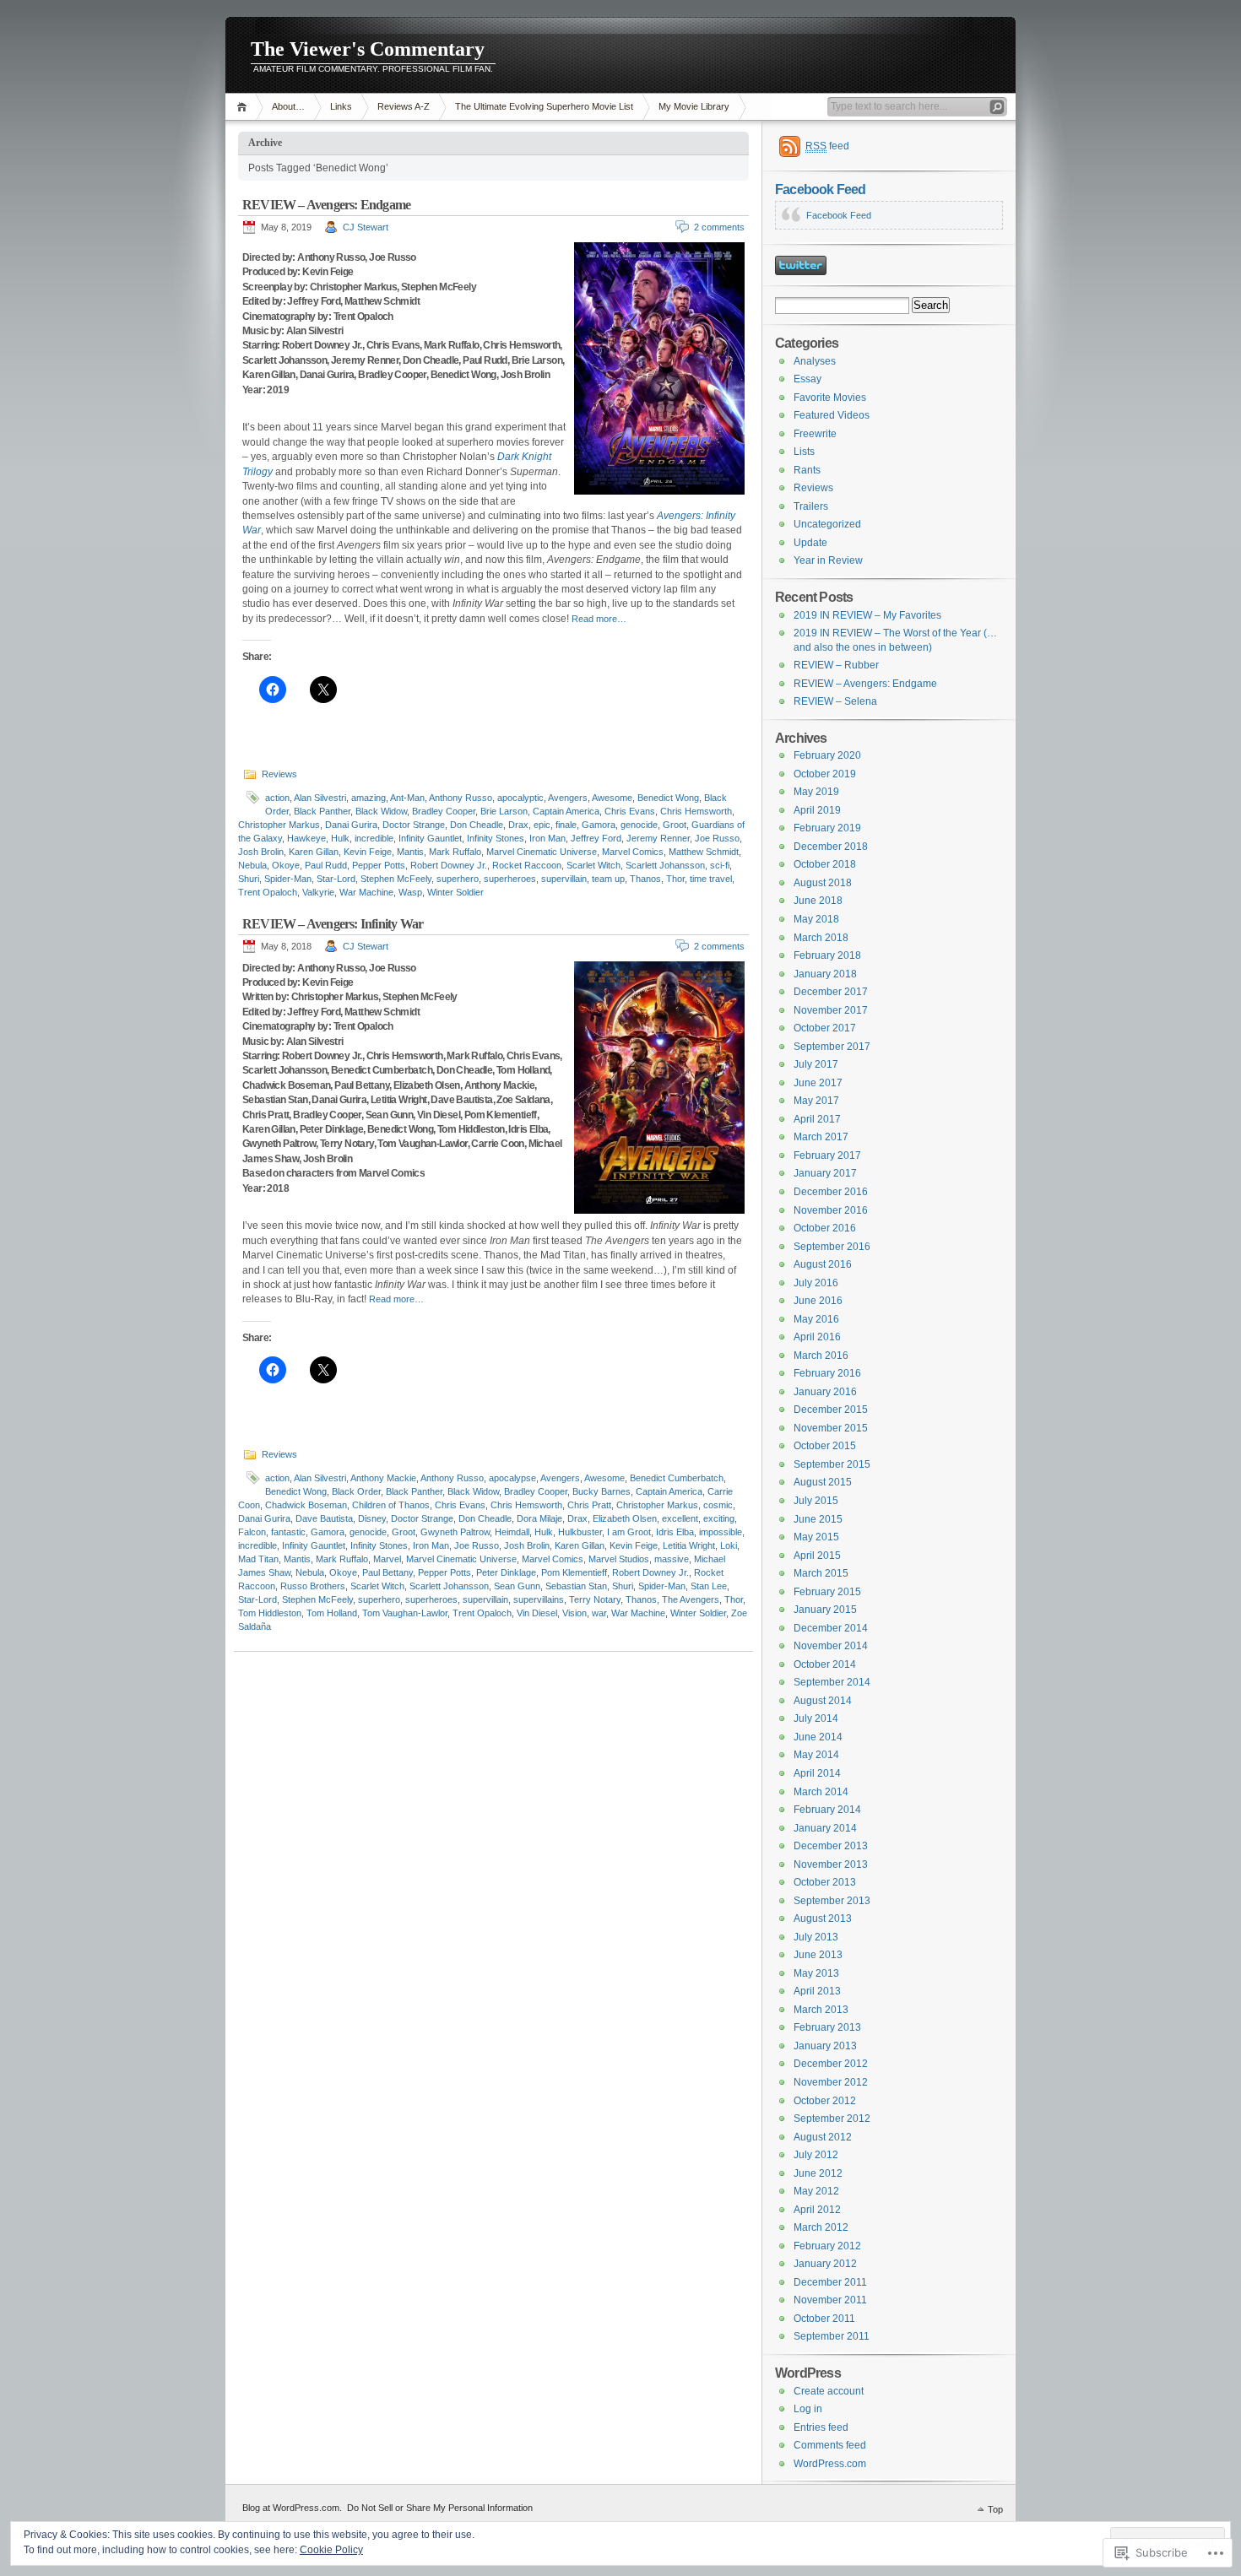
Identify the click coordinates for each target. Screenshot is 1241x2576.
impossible (721, 1532)
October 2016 (825, 1228)
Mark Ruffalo (455, 852)
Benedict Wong (668, 798)
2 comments (719, 227)
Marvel (387, 1559)
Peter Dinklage (506, 1572)
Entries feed (821, 2427)
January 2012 (825, 2264)
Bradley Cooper (444, 811)
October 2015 (825, 1446)
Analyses (815, 361)
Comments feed (830, 2445)
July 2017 (816, 1064)
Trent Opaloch (268, 892)
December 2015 (831, 1410)
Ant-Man (407, 798)
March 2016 (821, 1356)
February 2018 (827, 955)
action (277, 798)
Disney (372, 1518)
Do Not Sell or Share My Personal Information (440, 2508)
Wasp (410, 892)
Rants (807, 470)
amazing (369, 798)
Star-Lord (336, 879)
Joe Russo (717, 838)
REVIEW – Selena (835, 701)
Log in (808, 2409)
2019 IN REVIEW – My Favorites (867, 615)
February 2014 (827, 1810)
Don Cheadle (477, 825)
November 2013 (831, 1864)
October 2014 (825, 1664)
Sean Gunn (517, 1586)
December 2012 (831, 2064)
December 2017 (831, 992)
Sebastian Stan (576, 1586)
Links (341, 106)
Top (995, 2509)
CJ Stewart (366, 227)
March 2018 (821, 938)
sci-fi (720, 865)
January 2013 (825, 2046)
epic (542, 825)
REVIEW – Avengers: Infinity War (333, 924)
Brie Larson (504, 811)
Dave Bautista (324, 1518)
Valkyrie (318, 892)
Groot (675, 825)
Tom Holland (332, 1613)
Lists (804, 452)
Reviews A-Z (404, 106)
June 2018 (818, 901)
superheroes (510, 879)
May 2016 (816, 1319)
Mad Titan (258, 1559)
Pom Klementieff (574, 1572)
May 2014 (816, 1755)
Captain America (566, 811)
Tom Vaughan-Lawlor (405, 1613)
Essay (807, 379)
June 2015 (818, 1519)
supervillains (539, 1599)
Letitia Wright (689, 1545)
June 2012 (818, 2173)
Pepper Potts (379, 865)
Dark (508, 457)
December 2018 (831, 847)
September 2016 (832, 1247)
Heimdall (512, 1532)
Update (810, 543)
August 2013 (823, 1918)
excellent (680, 1518)
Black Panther (322, 811)
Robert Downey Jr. (449, 865)
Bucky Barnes (602, 1491)
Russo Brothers (313, 1586)
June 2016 (818, 1301)
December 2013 (831, 1846)
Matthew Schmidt (704, 852)
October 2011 (824, 2319)
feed (827, 146)
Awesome (612, 798)
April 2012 (817, 2210)
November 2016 (831, 1210)
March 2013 (821, 2010)
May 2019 (816, 792)
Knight (537, 457)
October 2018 (825, 864)
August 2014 (823, 1701)
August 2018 (823, 883)
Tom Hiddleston (270, 1613)
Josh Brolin (261, 852)
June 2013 (818, 1955)
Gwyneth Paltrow (455, 1532)
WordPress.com (830, 2464)
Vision (574, 1613)
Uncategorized (827, 524)
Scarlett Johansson (665, 865)
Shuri (249, 879)
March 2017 (821, 1137)
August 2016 (823, 1264)
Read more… (599, 619)
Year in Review (828, 560)
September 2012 (832, 2119)
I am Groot (629, 1532)
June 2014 (818, 1737)
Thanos (645, 879)
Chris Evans (630, 811)
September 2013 (832, 1901)
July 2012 (816, 2155)
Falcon (252, 1532)
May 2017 (816, 1101)
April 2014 (817, 1773)
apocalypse (512, 1478)
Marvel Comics (633, 852)
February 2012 (827, 2246)
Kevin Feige (368, 852)
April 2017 (817, 1119)
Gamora (599, 825)
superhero (458, 879)
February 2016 (827, 1373)
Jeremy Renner (658, 838)
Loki (729, 1545)
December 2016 (831, 1192)
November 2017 (831, 1010)
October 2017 (825, 1028)
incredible (374, 838)
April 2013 (817, 1991)
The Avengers (691, 1599)
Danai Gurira (351, 825)
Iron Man (547, 838)
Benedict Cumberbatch (677, 1478)
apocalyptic (520, 798)
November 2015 (831, 1428)
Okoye (286, 865)
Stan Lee (709, 1586)
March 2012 (821, 2227)
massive (672, 1559)
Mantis (410, 852)
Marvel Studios (619, 1559)
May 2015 (816, 1537)
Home (244, 107)
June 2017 (818, 1083)
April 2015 (817, 1556)
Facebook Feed (820, 189)
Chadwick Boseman (306, 1505)
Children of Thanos (391, 1505)
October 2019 (825, 774)
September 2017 (832, 1047)
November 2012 (831, 2082)
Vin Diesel (537, 1613)
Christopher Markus (279, 825)
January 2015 (825, 1610)
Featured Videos (832, 415)
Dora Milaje (539, 1518)
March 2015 (821, 1573)
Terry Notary (595, 1599)
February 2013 (827, 2027)
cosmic (718, 1505)
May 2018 (816, 919)
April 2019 (817, 810)
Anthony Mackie (383, 1478)
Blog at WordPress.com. (292, 2508)
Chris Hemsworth (696, 811)
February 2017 (827, 1155)
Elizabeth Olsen (625, 1518)
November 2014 (831, 1646)
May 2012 (816, 2191)
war (599, 1613)
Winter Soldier (455, 892)
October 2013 (825, 1882)
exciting (719, 1518)
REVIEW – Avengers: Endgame (326, 205)
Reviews (279, 774)
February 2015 (827, 1592)
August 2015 (823, 1482)
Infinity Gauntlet (430, 838)
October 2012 (825, 2101)
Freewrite (815, 434)
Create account (829, 2391)
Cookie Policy (331, 2550)
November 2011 (830, 2300)
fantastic (288, 1532)
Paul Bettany (387, 1572)
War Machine (366, 892)
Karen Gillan (314, 852)
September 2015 (832, 1464)
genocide (639, 825)
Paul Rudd (326, 865)
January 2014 (825, 1828)
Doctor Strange (414, 825)
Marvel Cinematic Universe (542, 852)
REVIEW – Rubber (836, 665)
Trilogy (257, 472)
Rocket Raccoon (527, 865)
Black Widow (381, 811)
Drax (518, 825)
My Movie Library (694, 106)
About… (288, 106)
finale (566, 825)
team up (608, 879)
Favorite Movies (830, 398)
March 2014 (821, 1792)
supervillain (564, 879)
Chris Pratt (589, 1505)
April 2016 (817, 1337)
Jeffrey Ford (596, 838)
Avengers (568, 798)
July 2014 (816, 1718)
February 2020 (827, 755)
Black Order (356, 1491)
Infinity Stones (496, 838)
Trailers (811, 506)
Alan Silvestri (320, 798)
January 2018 (825, 974)
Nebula (252, 865)
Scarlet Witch (593, 865)
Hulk (340, 838)
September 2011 (832, 2336)
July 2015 (816, 1501)
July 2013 (816, 1937)
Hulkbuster (580, 1532)
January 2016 (825, 1392)
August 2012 (823, 2137)
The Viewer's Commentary (368, 49)
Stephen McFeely (396, 879)
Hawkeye (306, 838)
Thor (675, 879)
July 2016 (816, 1283)
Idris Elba (675, 1532)
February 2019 (827, 828)
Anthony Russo (461, 798)
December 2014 (831, 1628)
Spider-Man (288, 879)
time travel (711, 879)
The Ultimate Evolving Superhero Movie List (544, 106)
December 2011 (830, 2282)
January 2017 (825, 1173)
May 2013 (816, 1973)
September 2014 (832, 1682)
